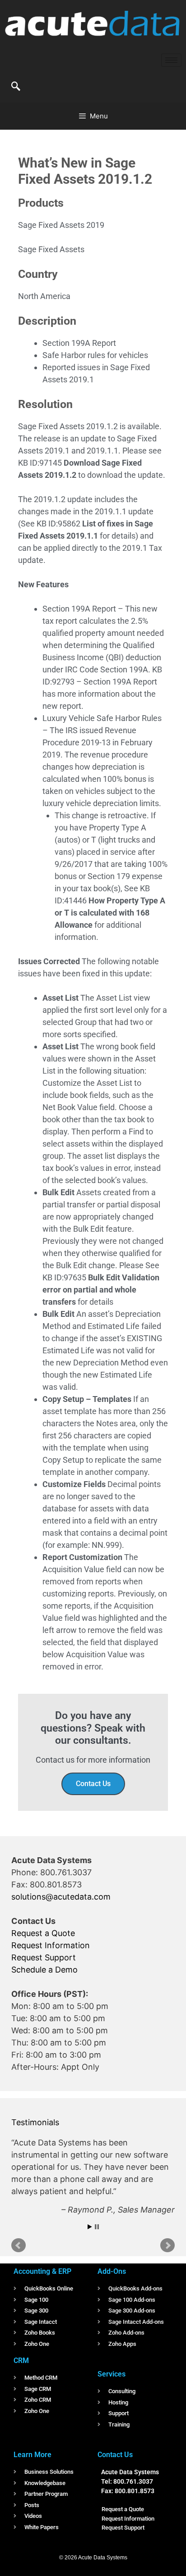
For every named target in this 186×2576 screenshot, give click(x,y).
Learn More (33, 2455)
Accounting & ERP (42, 2271)
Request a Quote (43, 1933)
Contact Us (93, 1784)
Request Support (44, 1957)
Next (167, 2245)
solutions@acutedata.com (61, 1897)
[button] (16, 87)
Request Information (51, 1945)
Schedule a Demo (44, 1970)
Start (90, 2227)
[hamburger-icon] (171, 60)
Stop (97, 2227)
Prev (19, 2245)
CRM (21, 2361)
